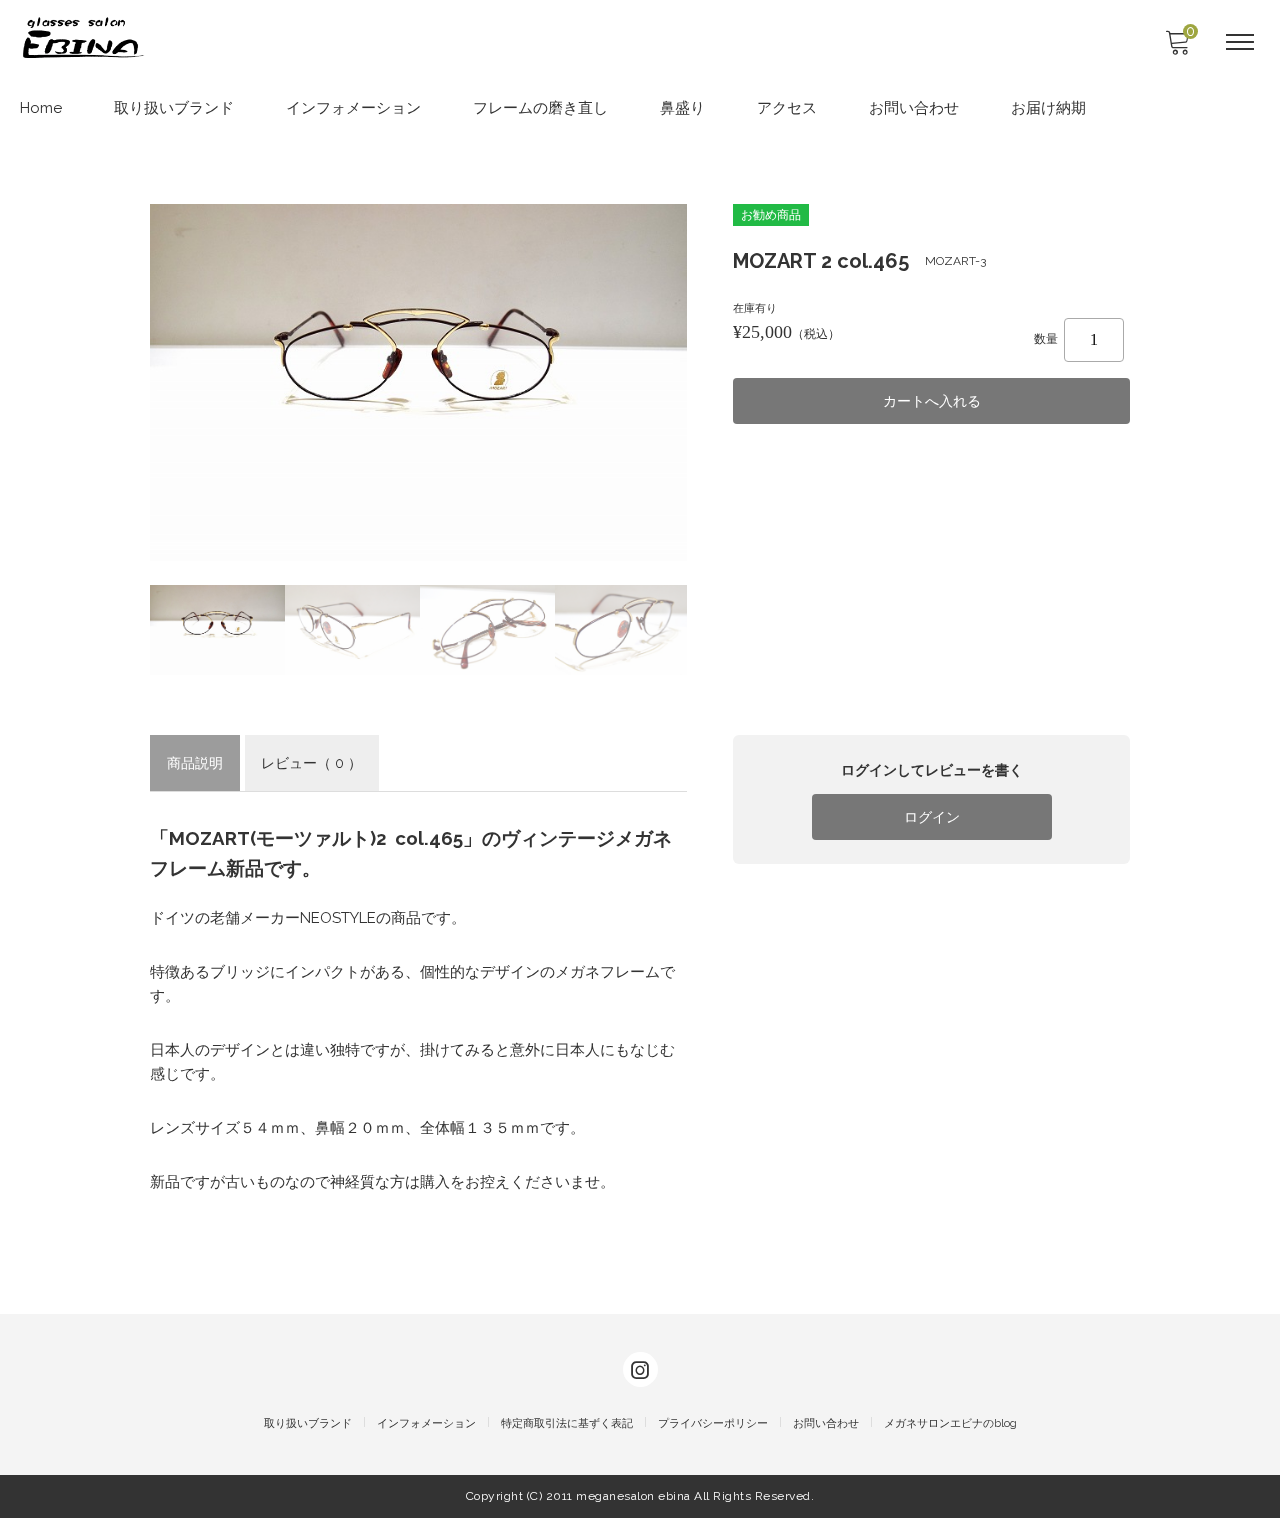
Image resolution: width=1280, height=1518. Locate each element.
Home (41, 108)
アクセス (787, 108)
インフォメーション (353, 108)
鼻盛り (682, 108)
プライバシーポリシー (713, 1423)
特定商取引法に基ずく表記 (567, 1423)
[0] (1177, 48)
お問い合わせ (914, 108)
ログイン (932, 817)
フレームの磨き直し (540, 108)
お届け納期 (1048, 108)
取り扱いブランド (174, 108)
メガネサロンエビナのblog (950, 1423)
